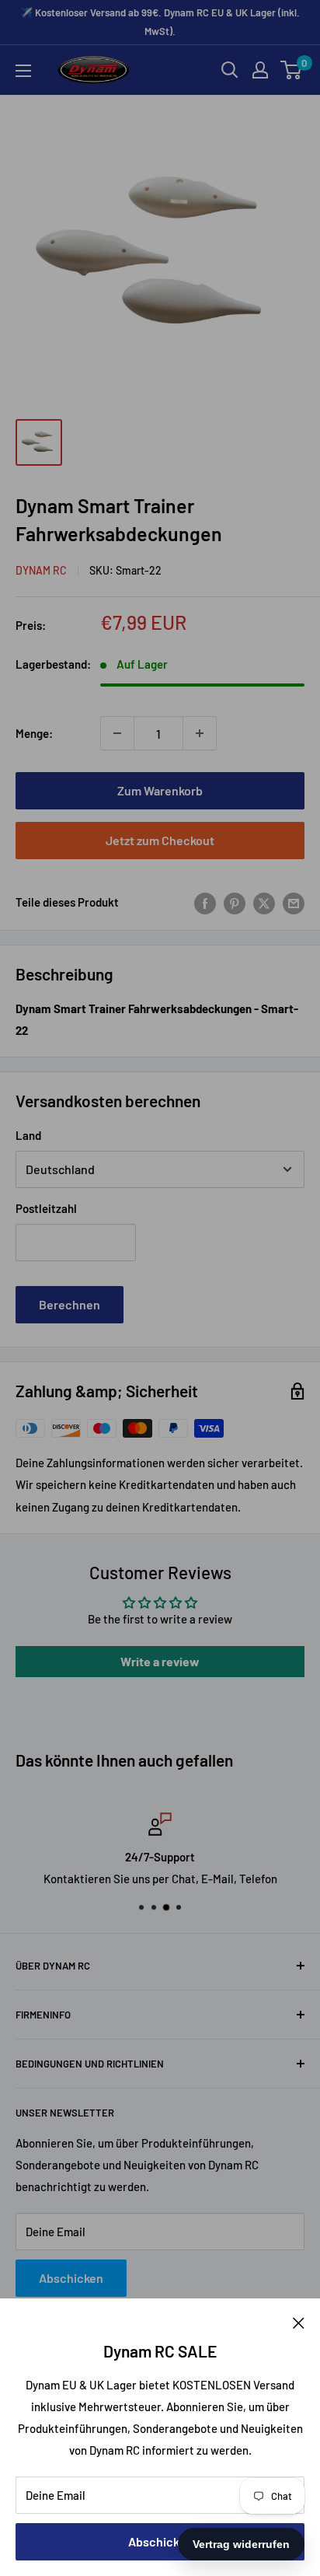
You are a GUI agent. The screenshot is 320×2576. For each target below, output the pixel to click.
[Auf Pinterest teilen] (235, 902)
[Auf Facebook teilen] (205, 902)
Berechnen (70, 1304)
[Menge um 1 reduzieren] (117, 733)
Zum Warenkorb (160, 790)
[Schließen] (299, 2322)
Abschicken (160, 2541)
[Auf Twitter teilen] (264, 902)
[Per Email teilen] (294, 902)
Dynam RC (41, 570)
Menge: (34, 733)
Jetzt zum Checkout (160, 840)
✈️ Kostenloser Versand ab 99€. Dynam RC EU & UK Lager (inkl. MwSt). (160, 22)
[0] (292, 70)
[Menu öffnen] (23, 71)
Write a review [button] (160, 1661)
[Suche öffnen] (230, 70)
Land (28, 1135)
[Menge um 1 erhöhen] (200, 733)
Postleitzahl (46, 1208)
